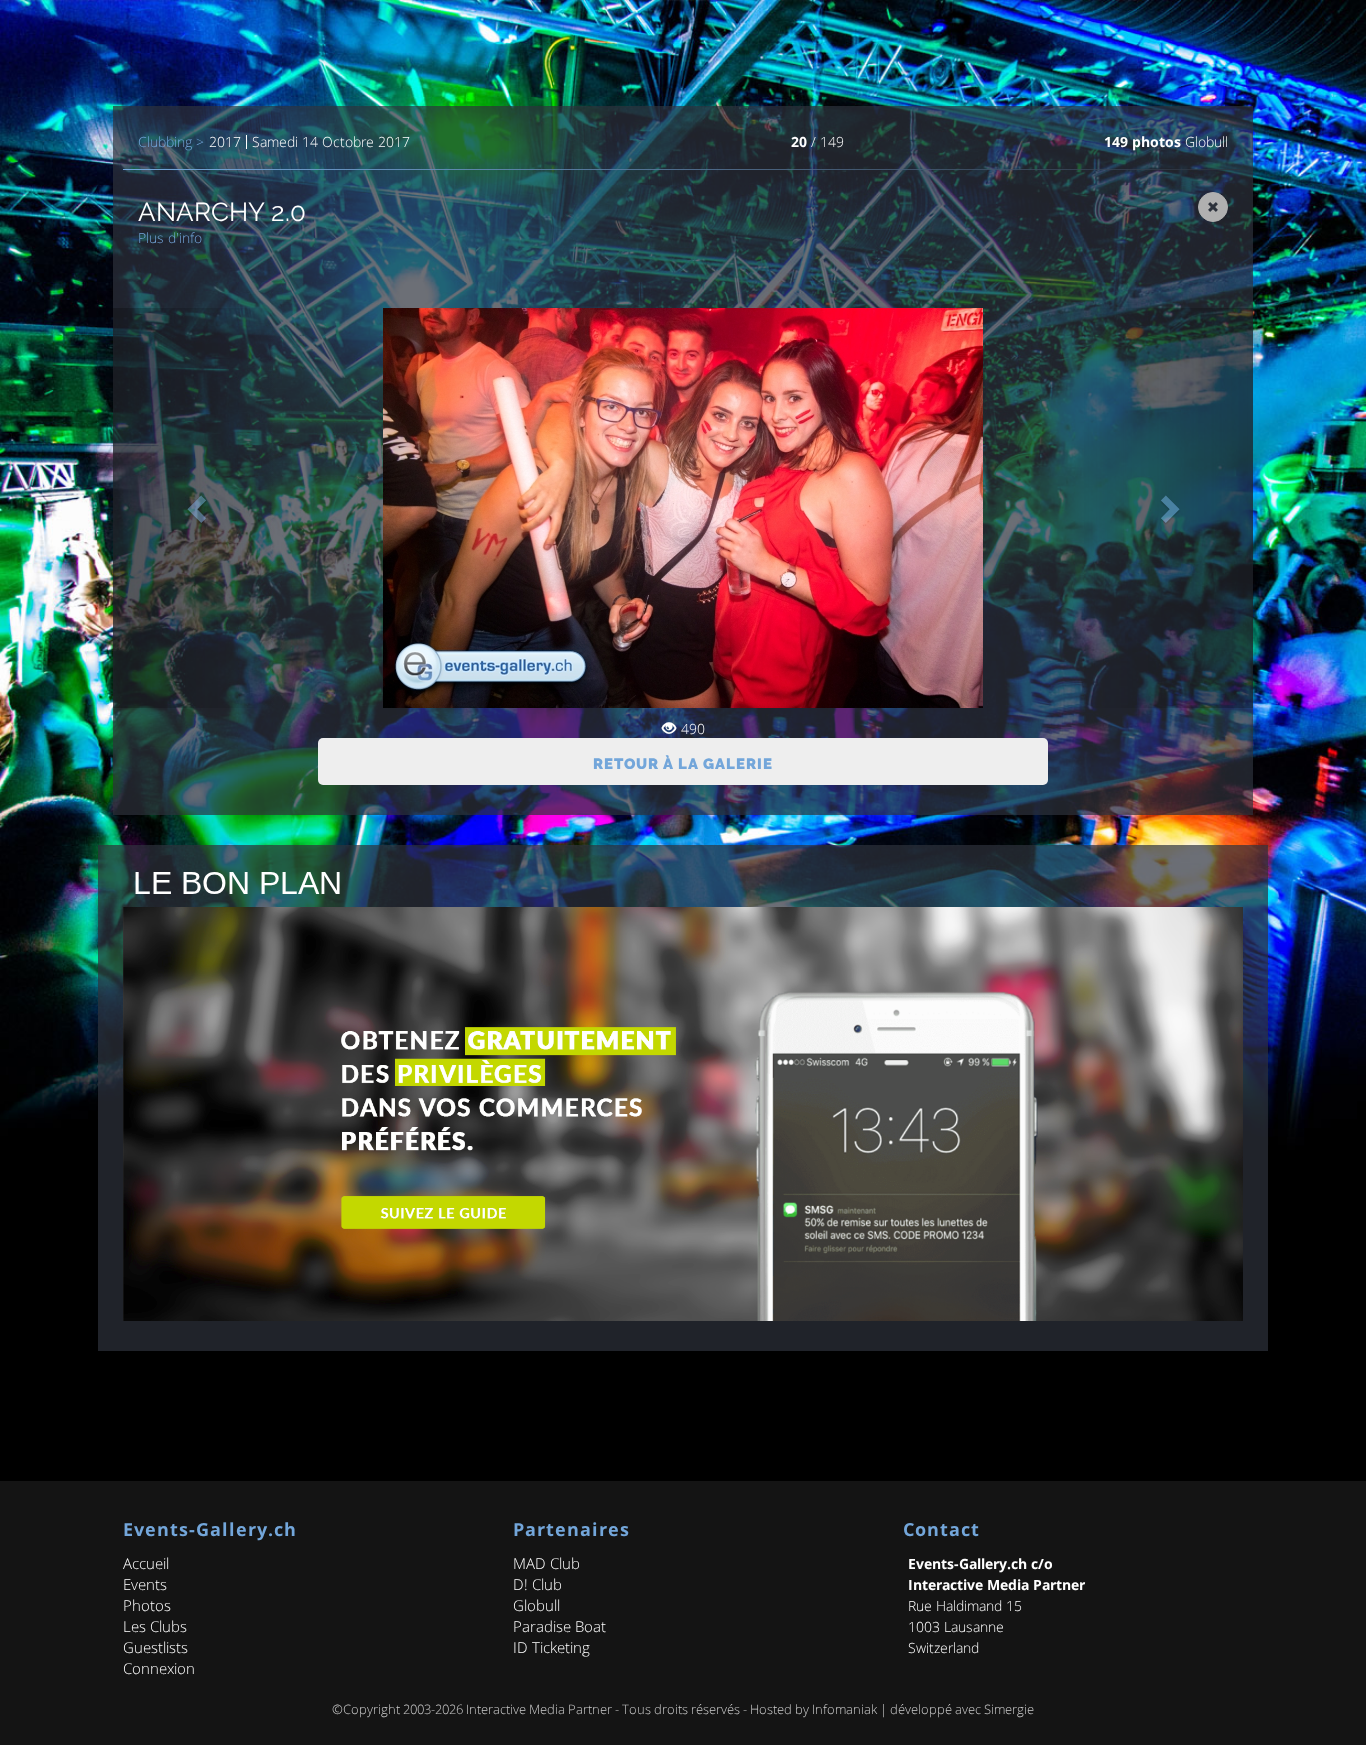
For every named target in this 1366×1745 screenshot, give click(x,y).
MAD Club (546, 1563)
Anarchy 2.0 (222, 212)
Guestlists (155, 1647)
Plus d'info (170, 237)
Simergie (1009, 1709)
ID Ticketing (551, 1647)
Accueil (146, 1563)
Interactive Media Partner (539, 1709)
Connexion (159, 1668)
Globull (1206, 141)
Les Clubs (155, 1626)
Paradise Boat (559, 1626)
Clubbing (165, 142)
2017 (225, 142)
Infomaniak (844, 1709)
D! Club (537, 1584)
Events (145, 1584)
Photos (147, 1605)
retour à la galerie (683, 764)
